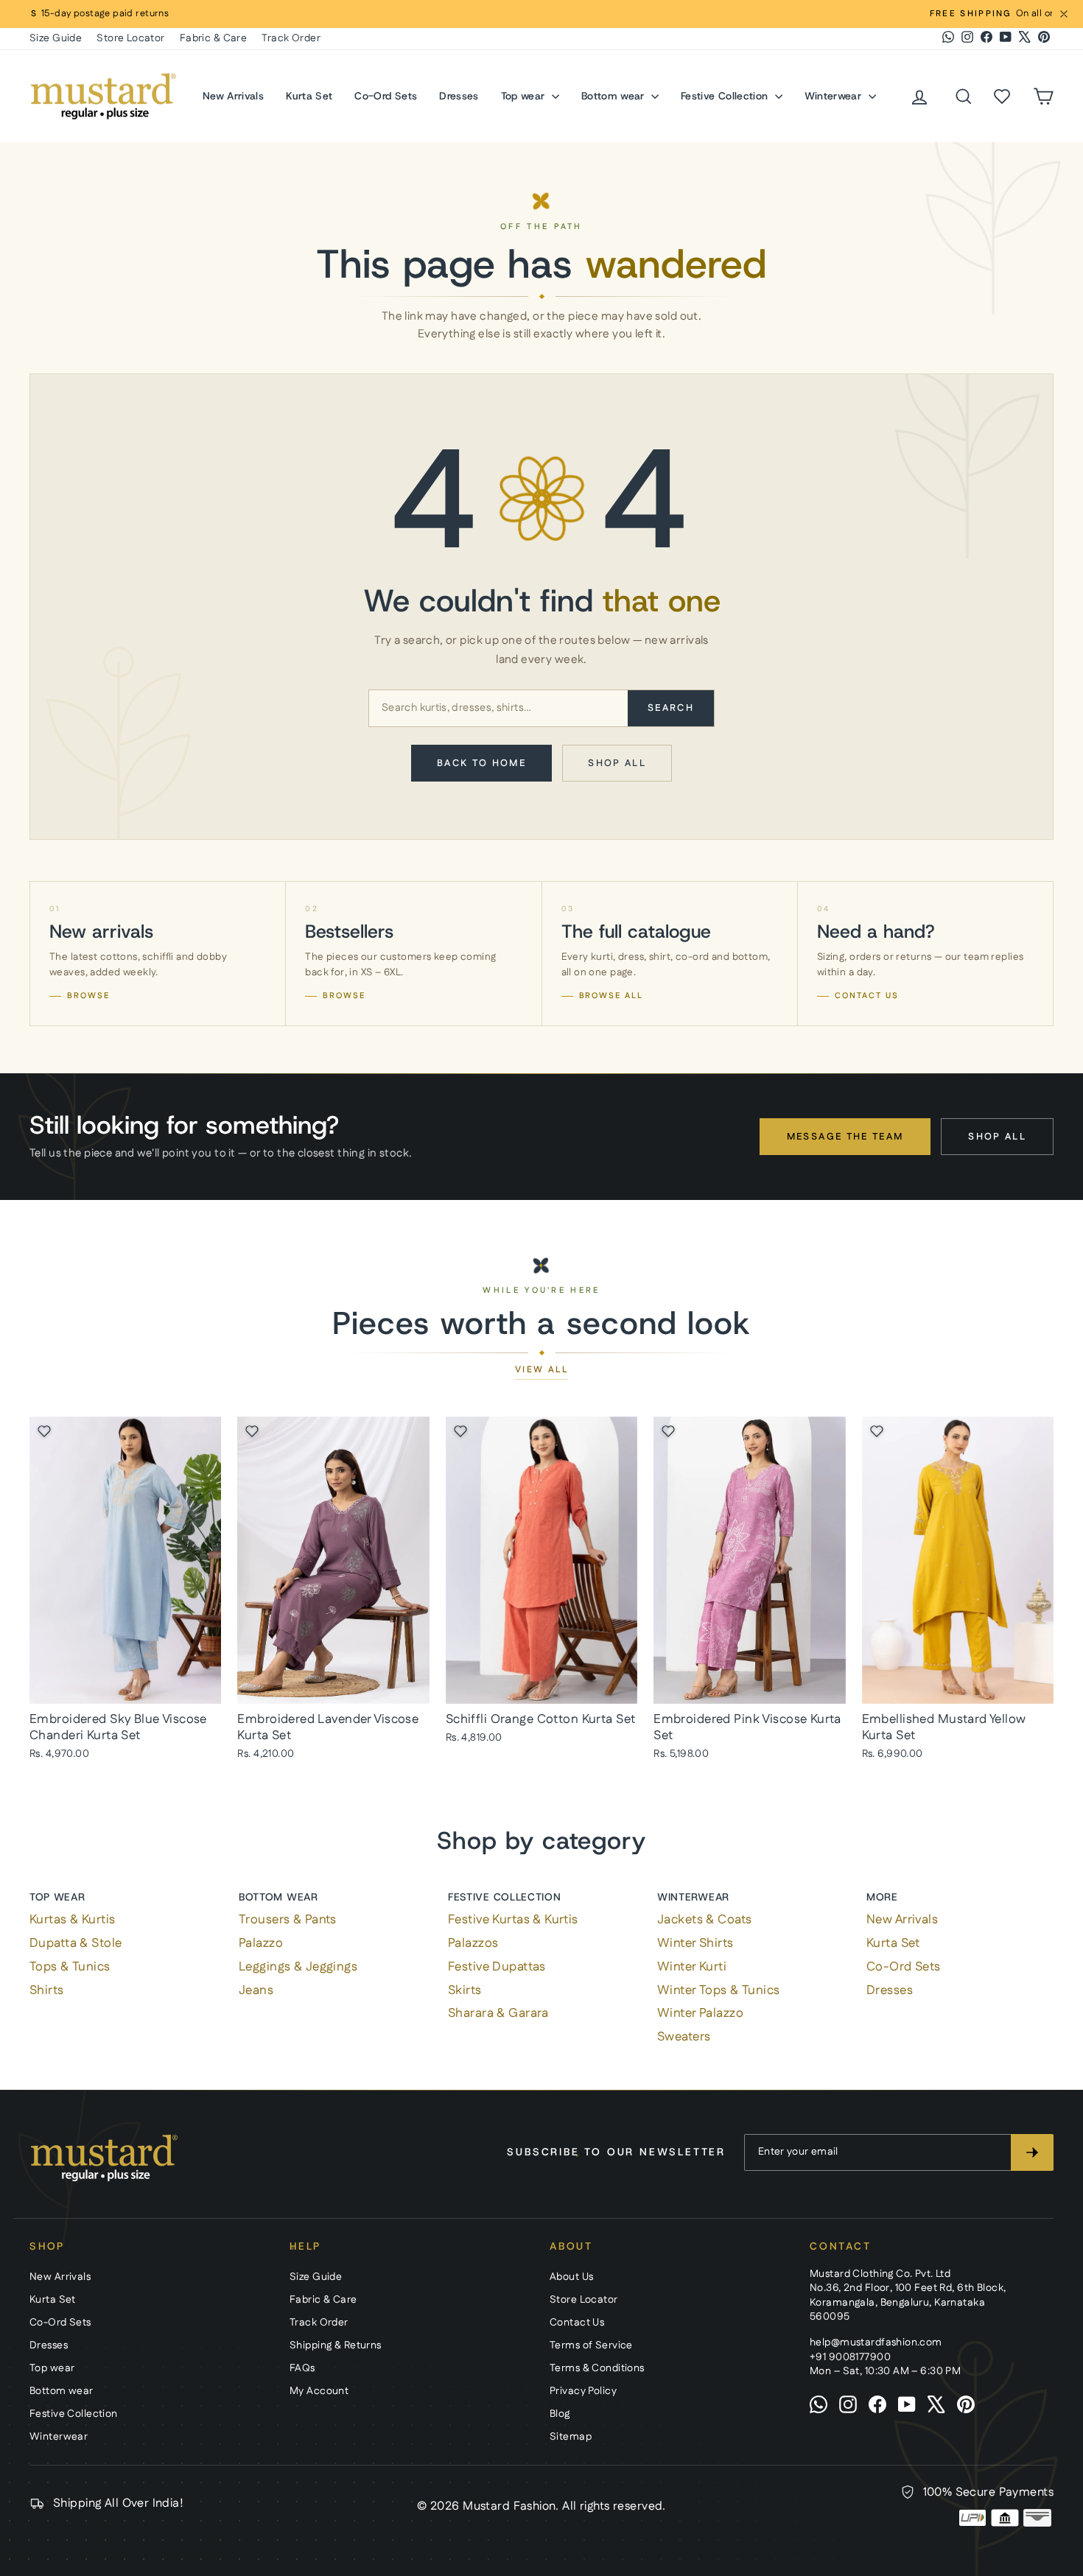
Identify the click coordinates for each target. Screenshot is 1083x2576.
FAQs (302, 2368)
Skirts (465, 1990)
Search (671, 708)
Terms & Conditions (597, 2368)
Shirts (47, 1990)
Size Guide (56, 38)
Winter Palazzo (700, 2013)
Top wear (525, 96)
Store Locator (131, 38)
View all (541, 1370)
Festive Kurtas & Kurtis (513, 1920)
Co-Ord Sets (386, 96)
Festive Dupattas (497, 1967)
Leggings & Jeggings (298, 1967)
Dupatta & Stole (76, 1943)
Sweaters (684, 2037)
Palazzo (261, 1943)
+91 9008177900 (850, 2357)
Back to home (481, 763)
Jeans (256, 1990)
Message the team (845, 1137)
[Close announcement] (1064, 14)
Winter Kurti (692, 1967)
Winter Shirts (695, 1943)
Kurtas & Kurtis (72, 1920)
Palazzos (473, 1943)
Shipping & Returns (336, 2345)
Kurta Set (309, 96)
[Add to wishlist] (44, 1431)
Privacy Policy (583, 2391)
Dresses (459, 96)
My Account (319, 2391)
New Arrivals (233, 96)
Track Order (291, 38)
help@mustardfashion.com (876, 2342)
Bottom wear (614, 96)
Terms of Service (591, 2345)
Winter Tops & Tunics (719, 1990)
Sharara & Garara (498, 2013)
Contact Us (577, 2323)
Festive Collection (726, 96)
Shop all (617, 763)
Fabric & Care (214, 38)
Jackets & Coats (704, 1920)
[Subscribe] (1032, 2152)
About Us (571, 2277)
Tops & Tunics (70, 1967)
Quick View (125, 1687)
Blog (560, 2414)
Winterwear (835, 96)
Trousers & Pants (288, 1920)
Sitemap (571, 2437)
